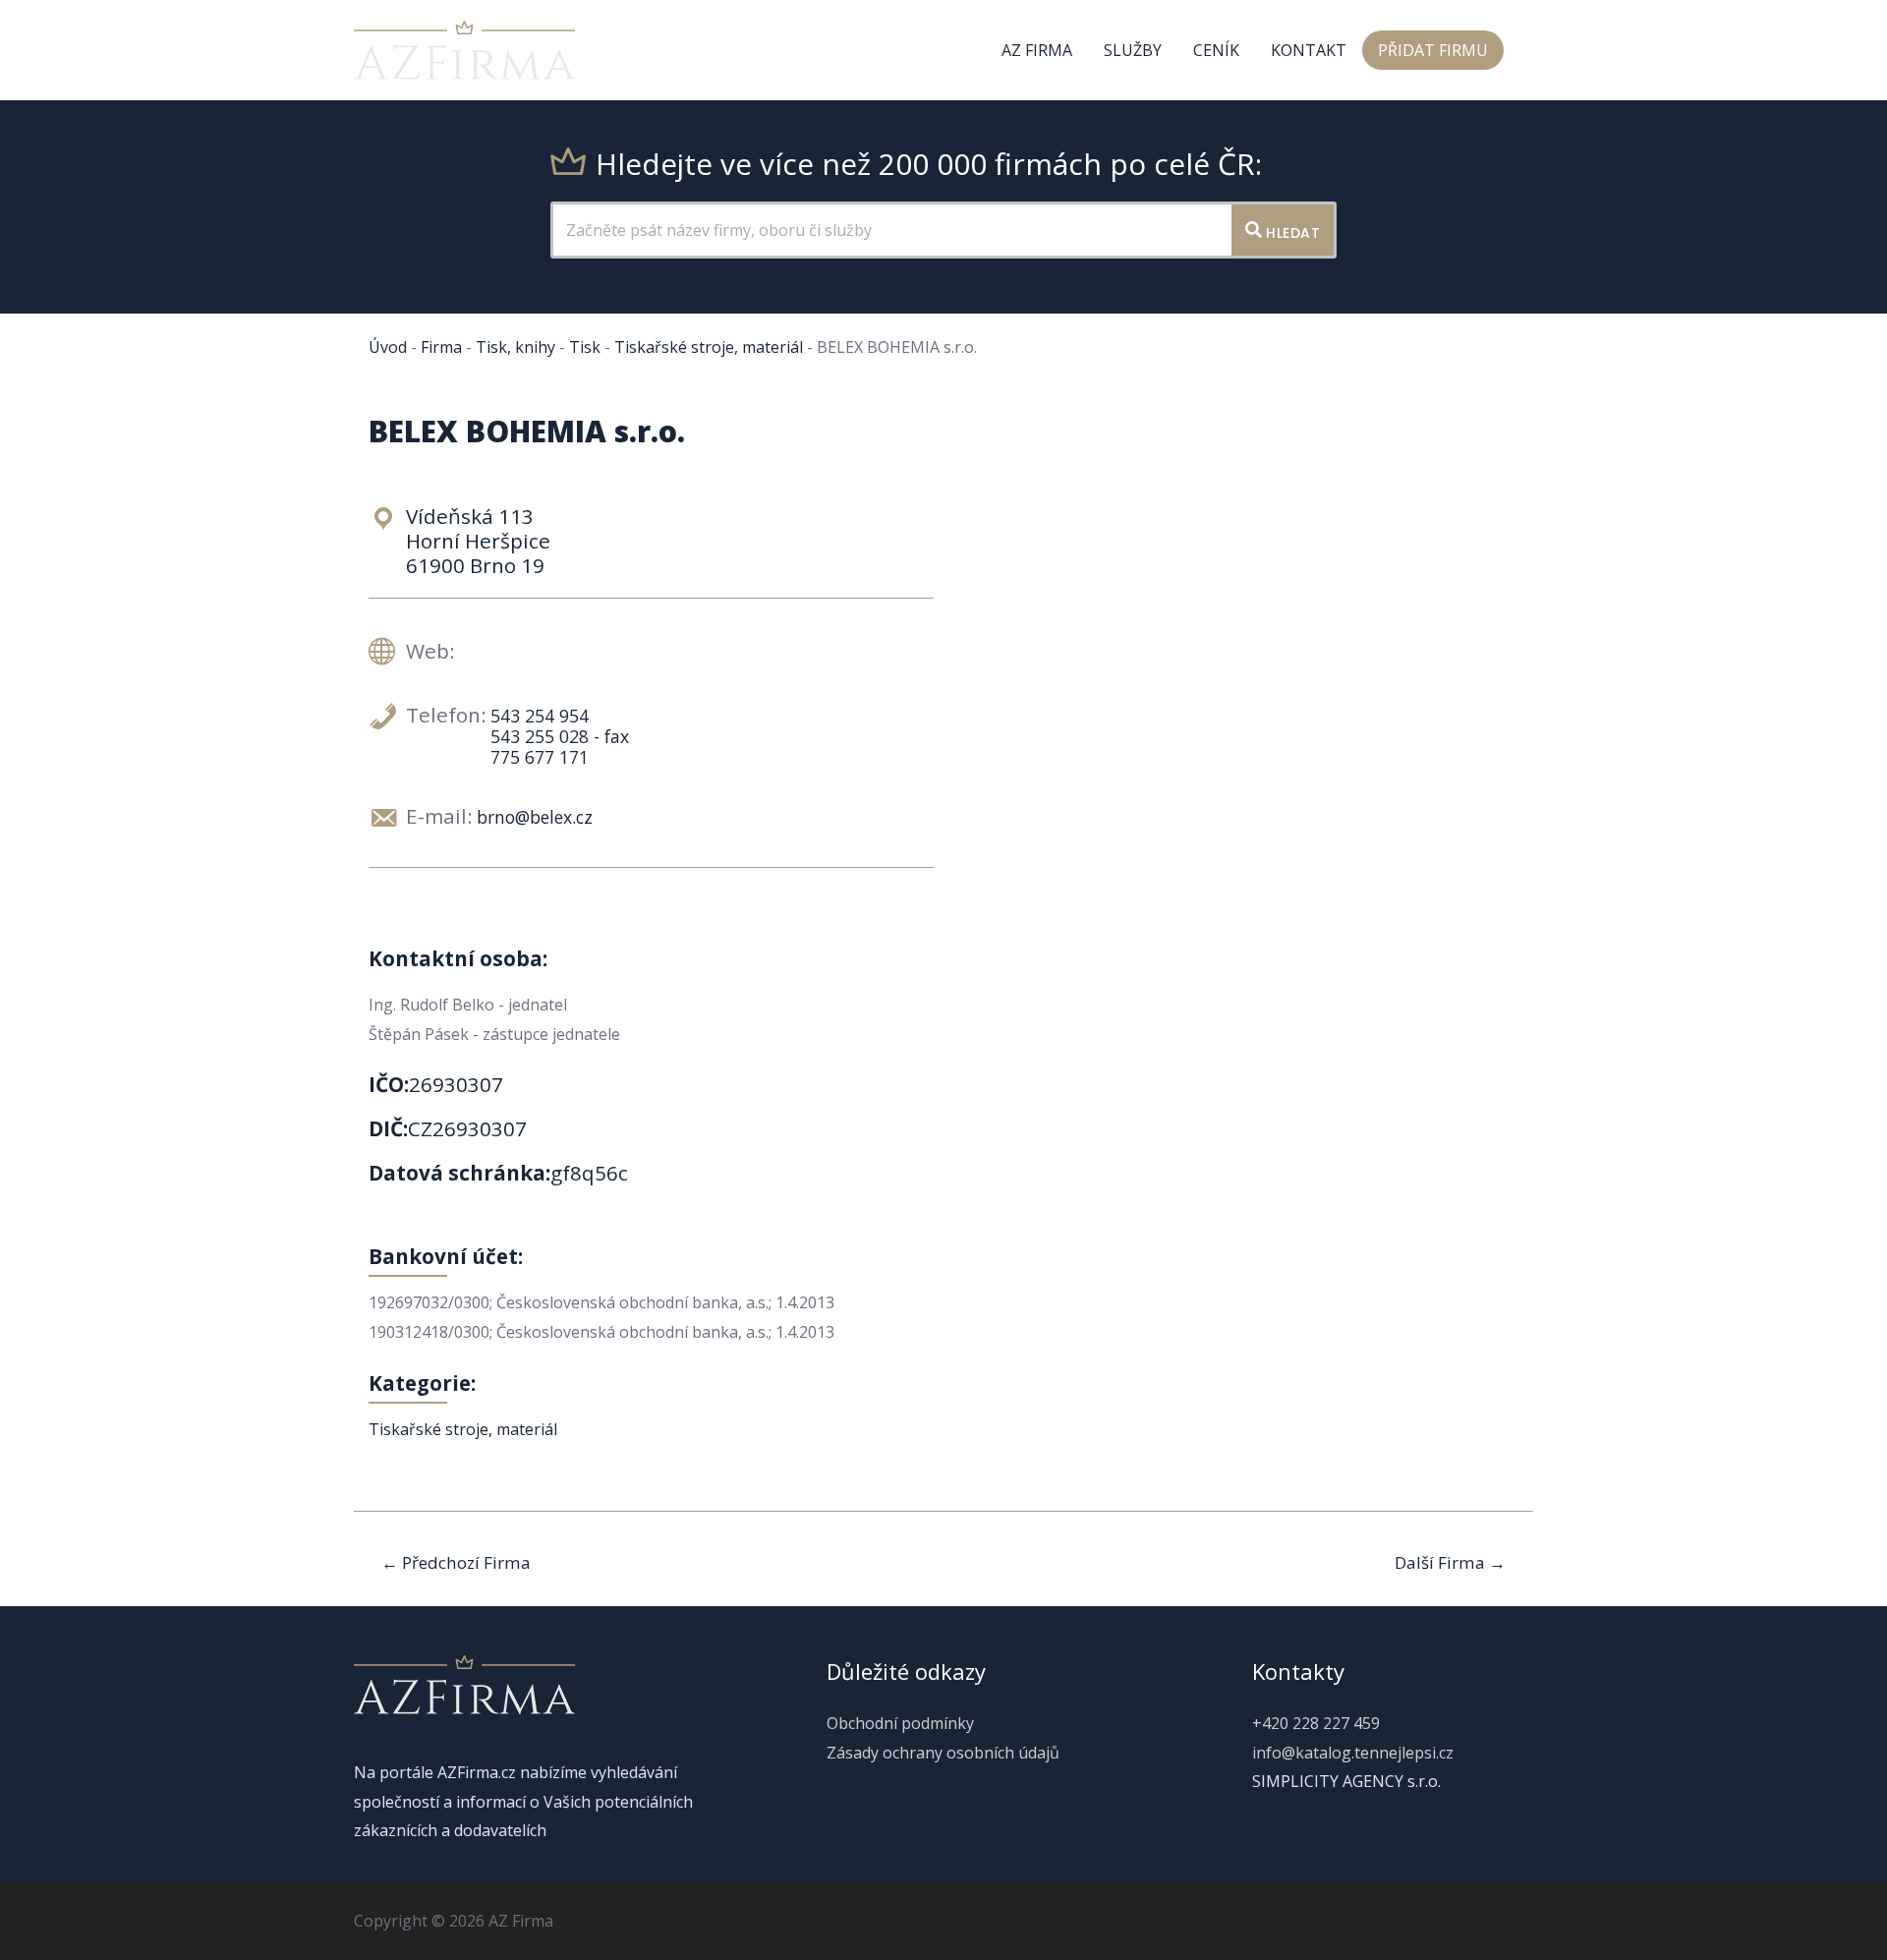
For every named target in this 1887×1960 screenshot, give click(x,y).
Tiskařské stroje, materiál (709, 347)
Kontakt (1309, 50)
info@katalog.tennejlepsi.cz (1353, 1753)
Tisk (585, 347)
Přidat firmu (1433, 50)
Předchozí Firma (456, 1562)
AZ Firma (1037, 50)
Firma (441, 347)
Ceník (1216, 50)
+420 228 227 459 (1316, 1723)
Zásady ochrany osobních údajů (943, 1753)
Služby (1133, 50)
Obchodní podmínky (900, 1723)
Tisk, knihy (515, 347)
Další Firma (1450, 1562)
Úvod (388, 347)
